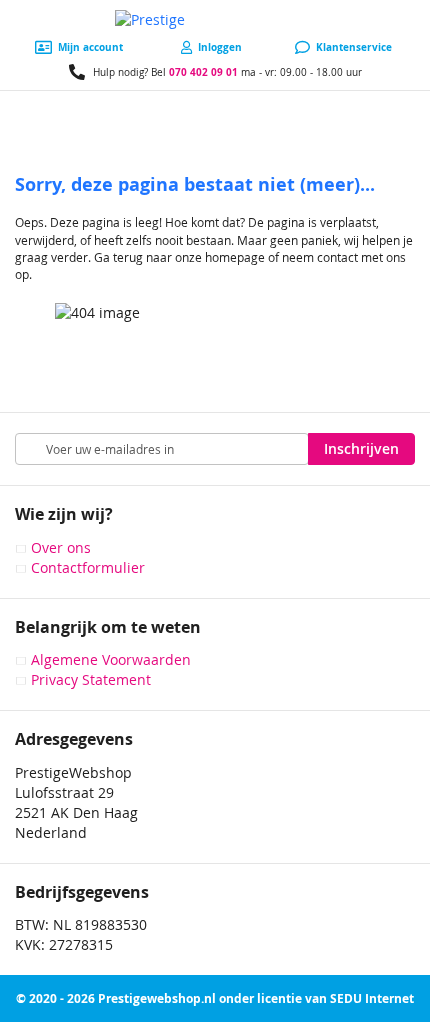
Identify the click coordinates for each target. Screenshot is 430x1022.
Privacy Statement (91, 679)
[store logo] (215, 20)
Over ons (61, 547)
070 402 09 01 (203, 72)
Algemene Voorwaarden (111, 659)
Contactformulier (88, 567)
